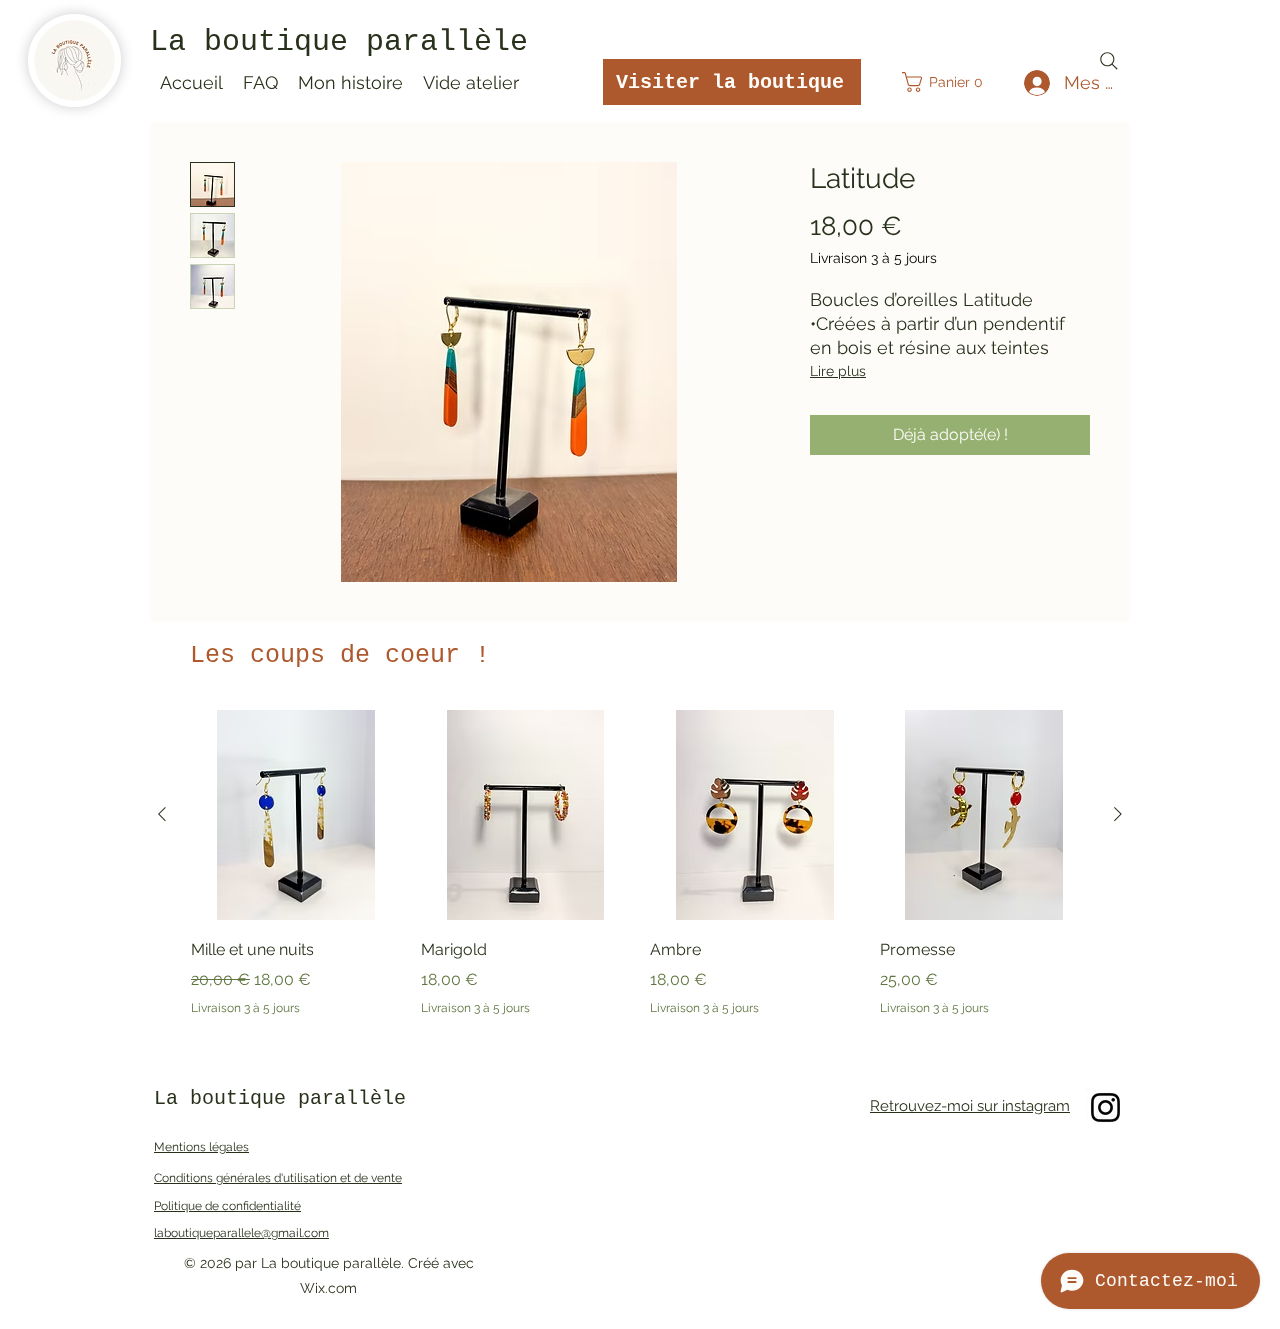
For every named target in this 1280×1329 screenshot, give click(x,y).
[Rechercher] (1109, 61)
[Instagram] (1105, 1107)
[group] (640, 863)
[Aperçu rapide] (296, 815)
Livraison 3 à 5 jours (873, 258)
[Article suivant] (1118, 814)
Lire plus (838, 371)
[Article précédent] (162, 814)
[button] (949, 82)
